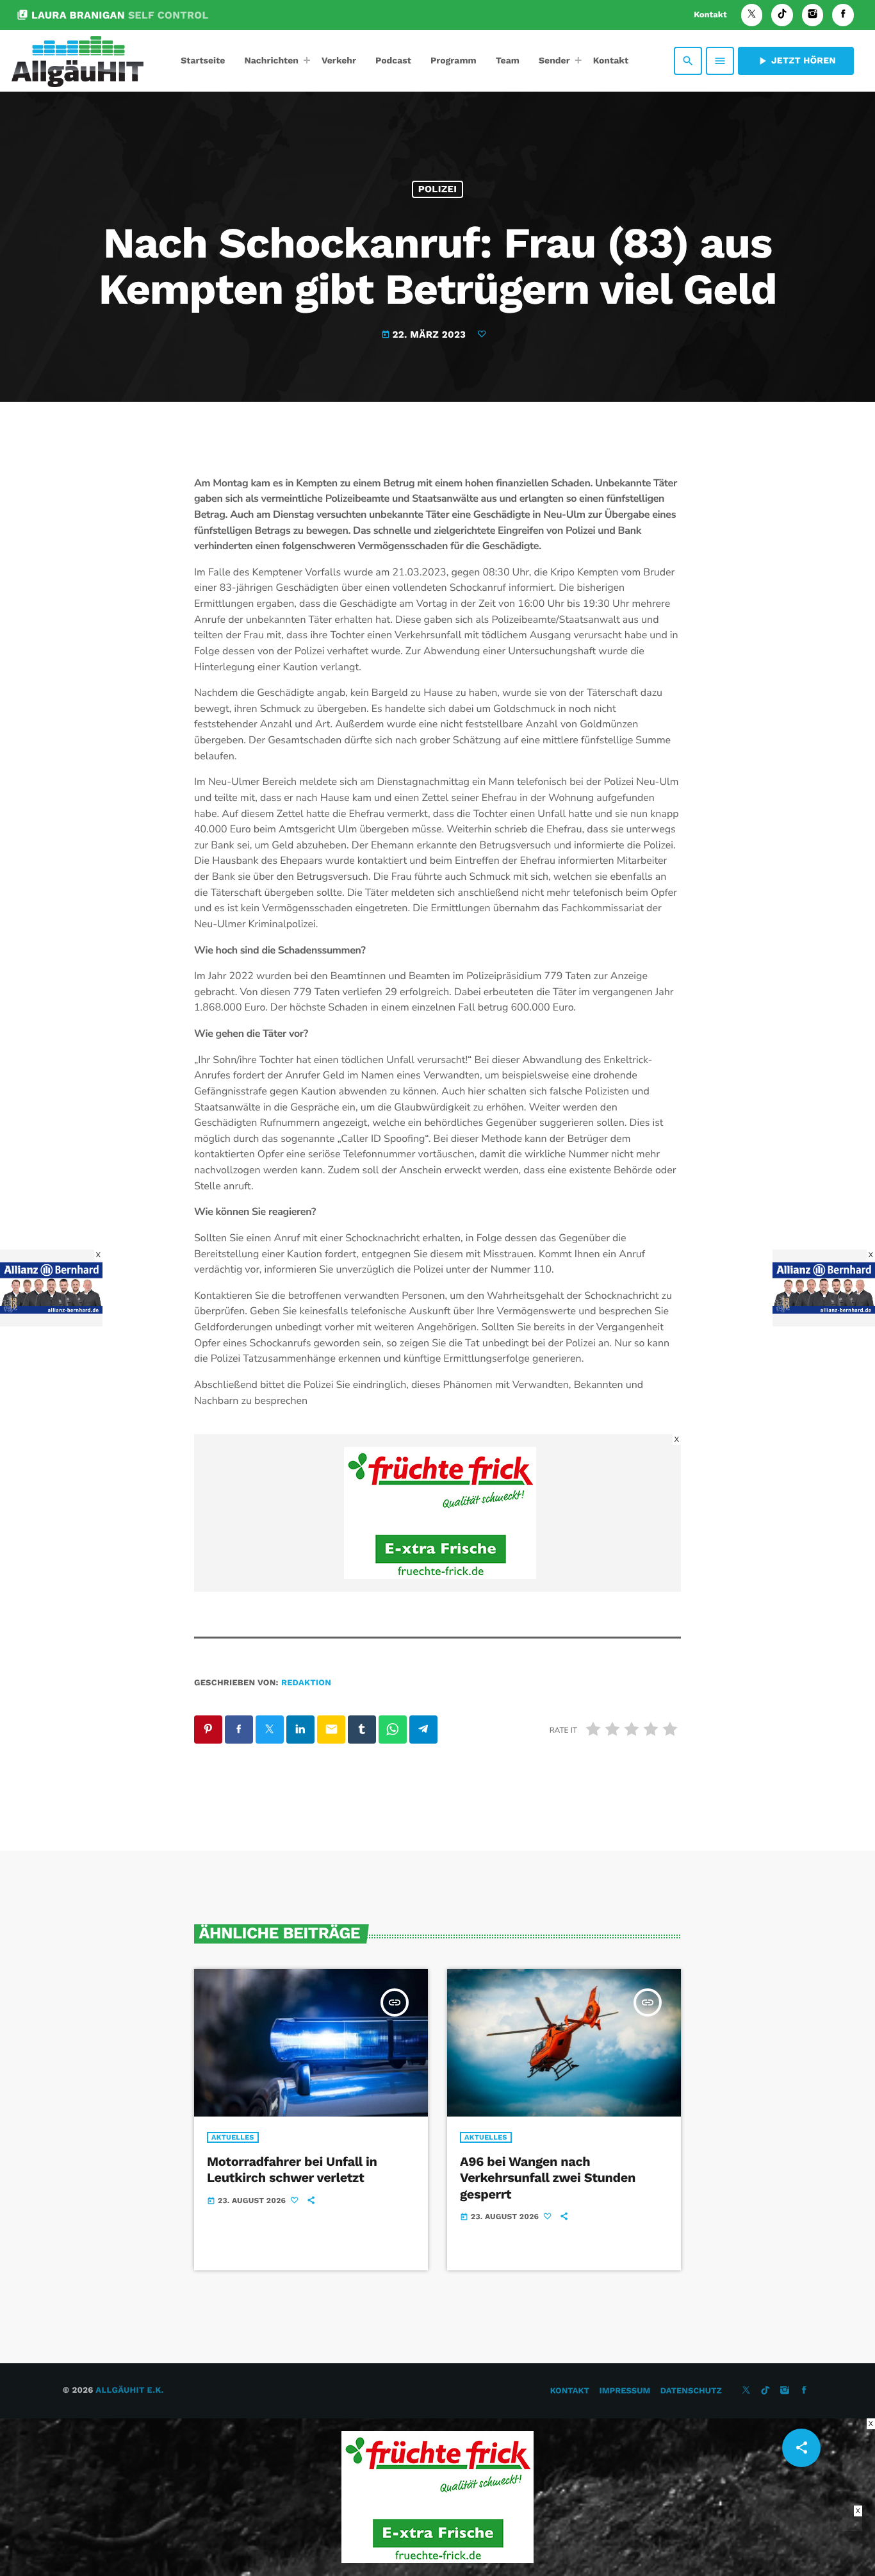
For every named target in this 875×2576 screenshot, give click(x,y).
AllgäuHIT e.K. (129, 2390)
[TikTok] (782, 15)
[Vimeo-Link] (78, 61)
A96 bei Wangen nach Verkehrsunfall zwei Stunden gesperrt (548, 2177)
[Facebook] (843, 15)
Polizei (438, 189)
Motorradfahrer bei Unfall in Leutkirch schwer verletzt (292, 2169)
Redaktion (306, 1683)
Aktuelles (233, 2137)
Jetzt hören (796, 61)
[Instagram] (813, 15)
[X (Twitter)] (752, 15)
